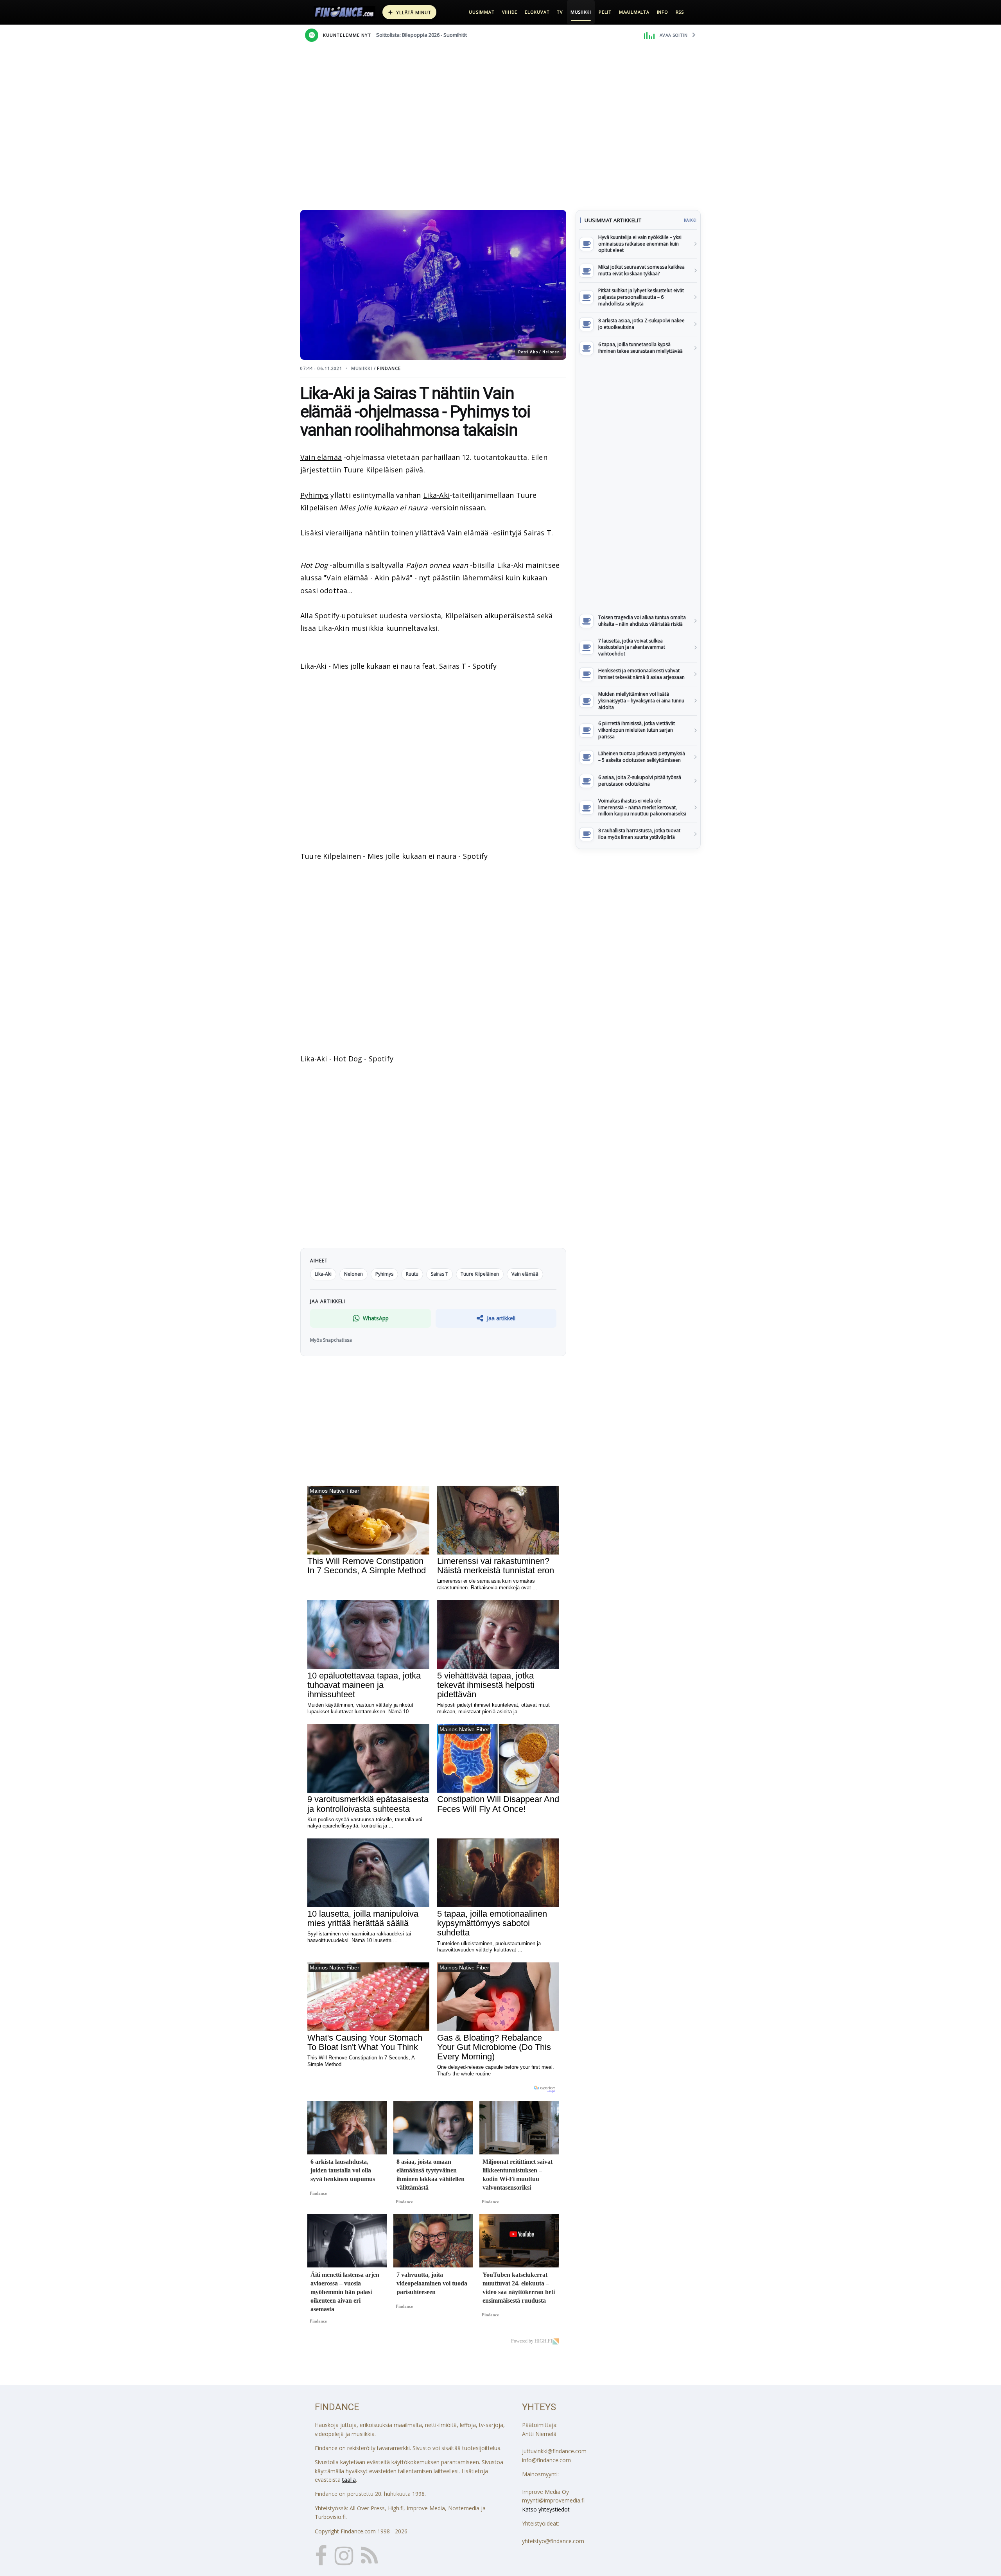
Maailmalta (634, 12)
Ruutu (412, 1274)
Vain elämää (321, 457)
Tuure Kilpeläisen (373, 470)
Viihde (510, 12)
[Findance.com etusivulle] (344, 12)
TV (560, 12)
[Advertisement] (638, 485)
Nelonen (353, 1274)
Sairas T (537, 533)
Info (663, 12)
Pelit (605, 12)
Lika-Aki (436, 495)
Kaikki (690, 220)
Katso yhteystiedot (546, 2509)
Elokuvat (537, 12)
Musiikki (581, 12)
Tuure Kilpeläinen (480, 1274)
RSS (680, 12)
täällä (349, 2480)
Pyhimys (314, 495)
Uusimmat (482, 12)
